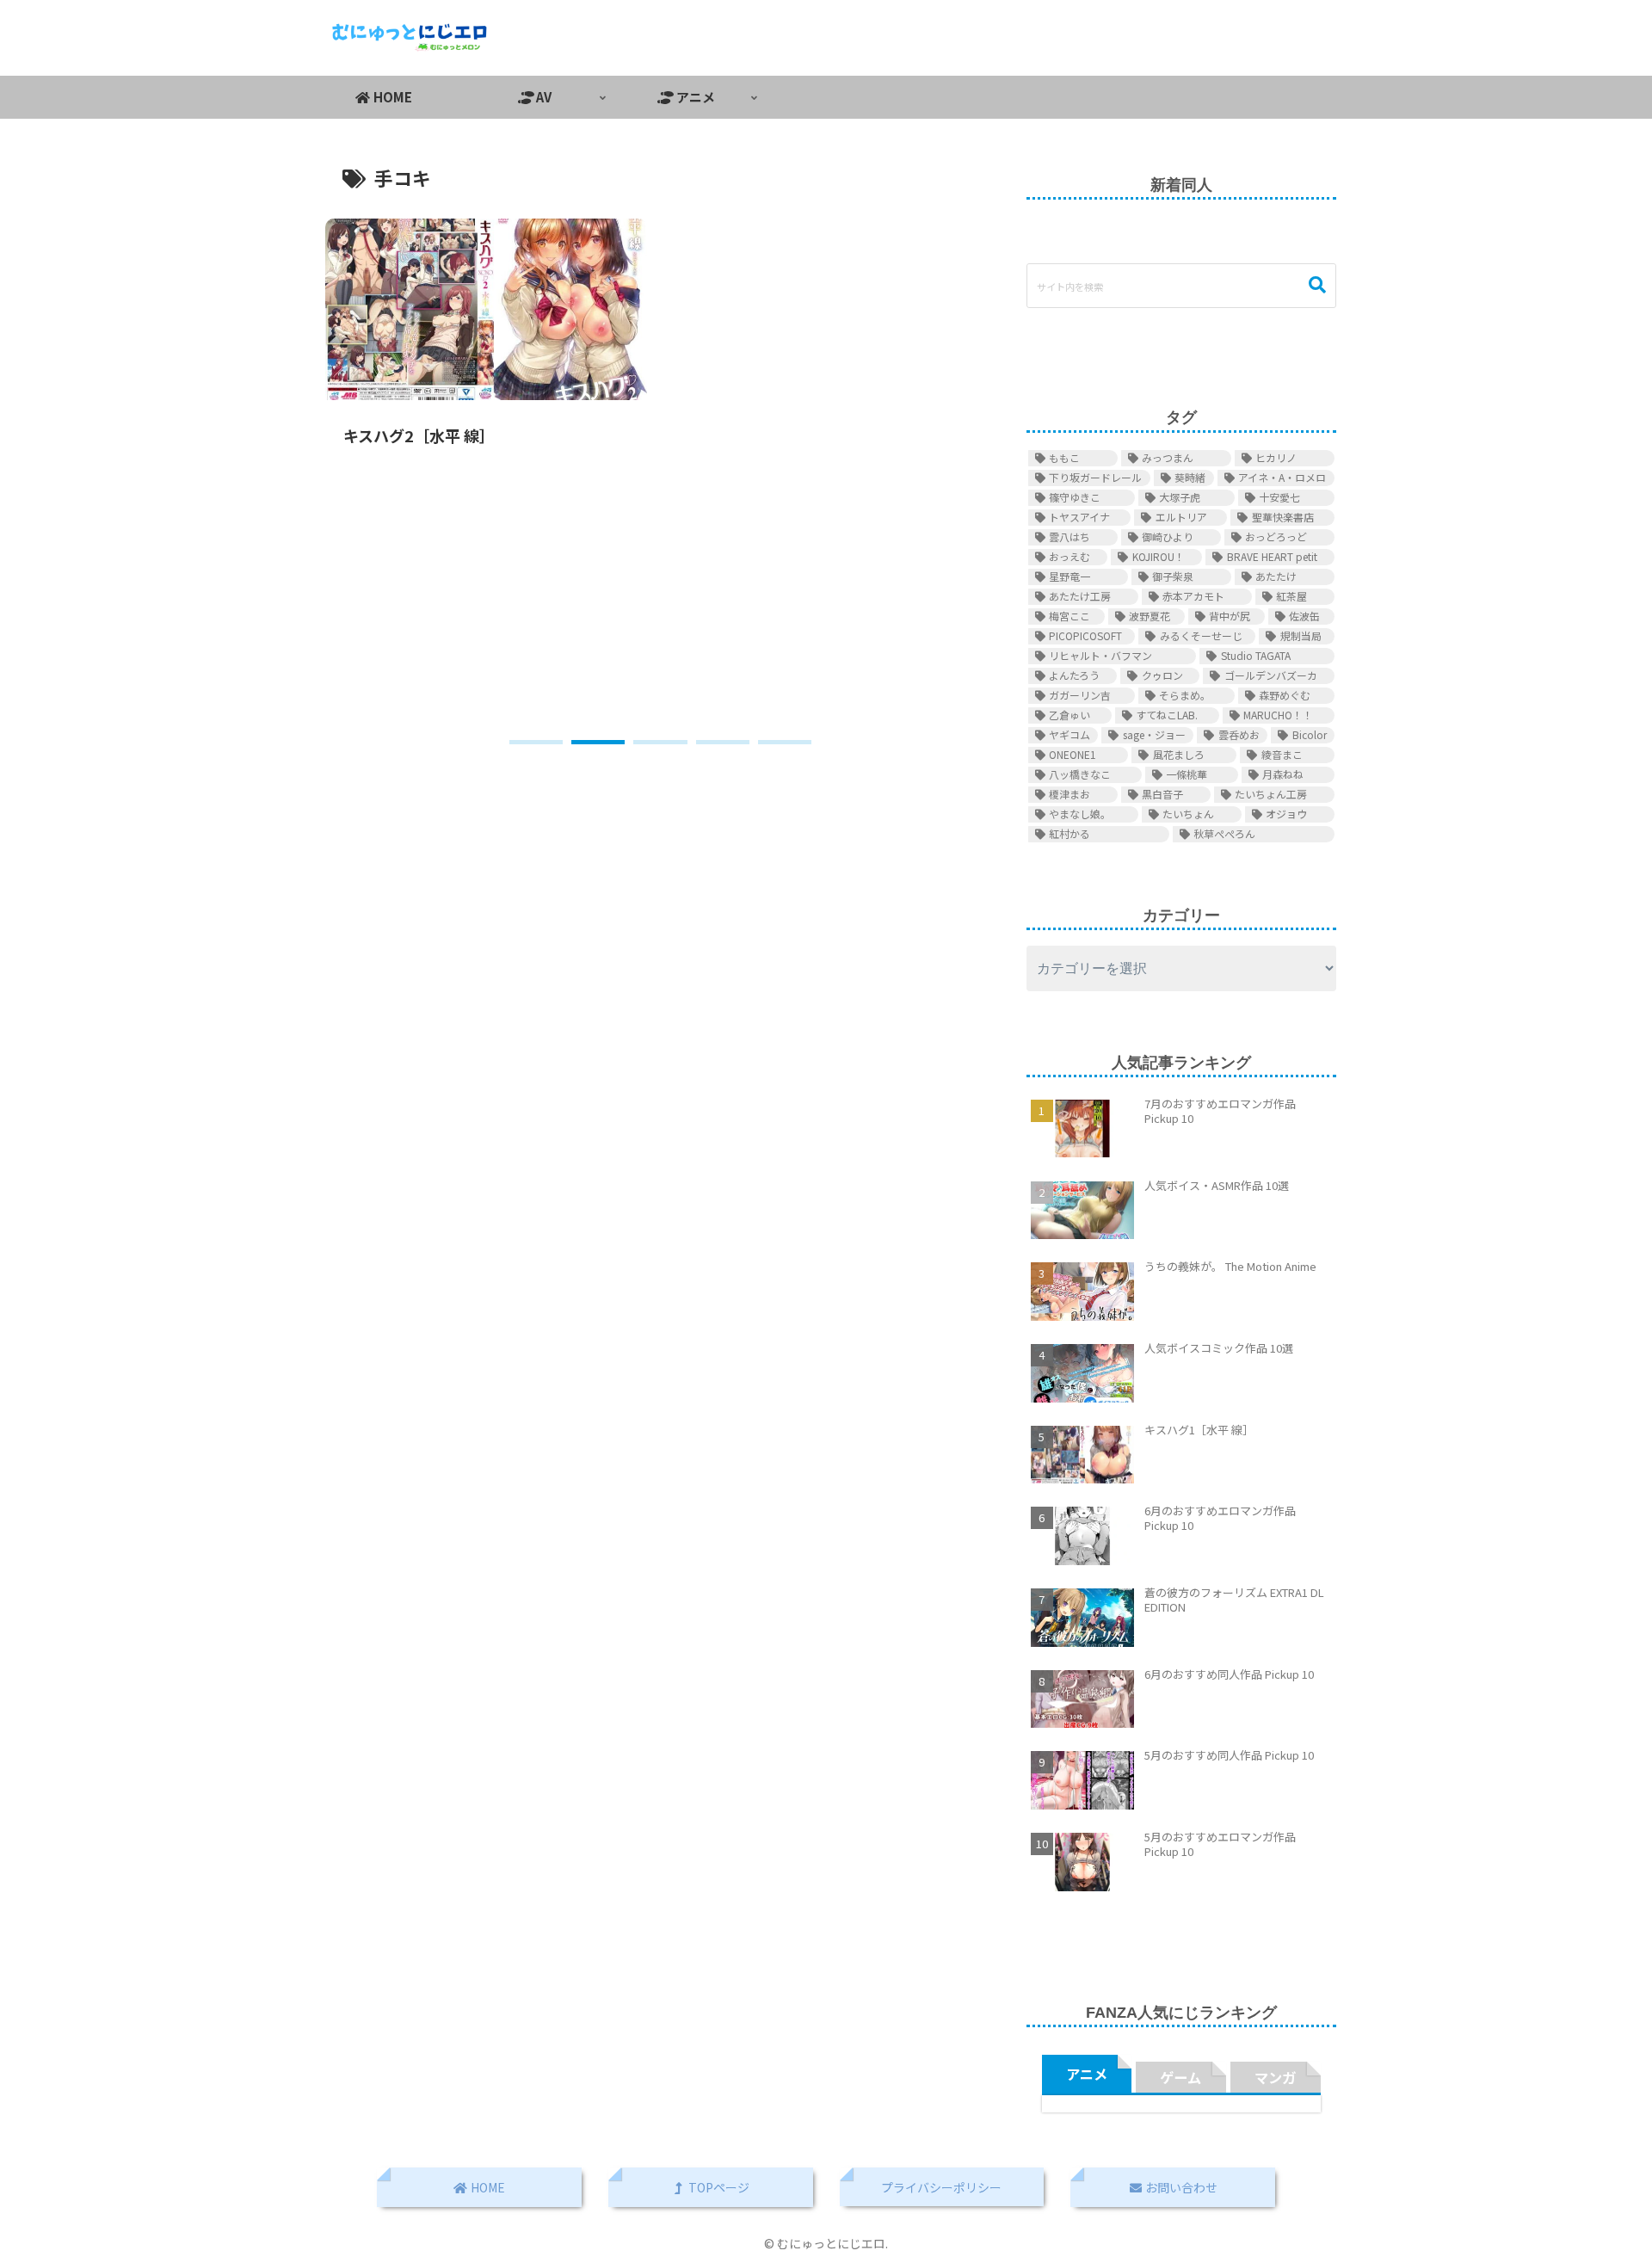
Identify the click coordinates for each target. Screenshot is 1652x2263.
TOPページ (718, 2187)
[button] (536, 742)
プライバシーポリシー (941, 2187)
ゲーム (1180, 2077)
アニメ (1087, 2074)
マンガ (1275, 2077)
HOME (487, 2187)
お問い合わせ (1180, 2187)
